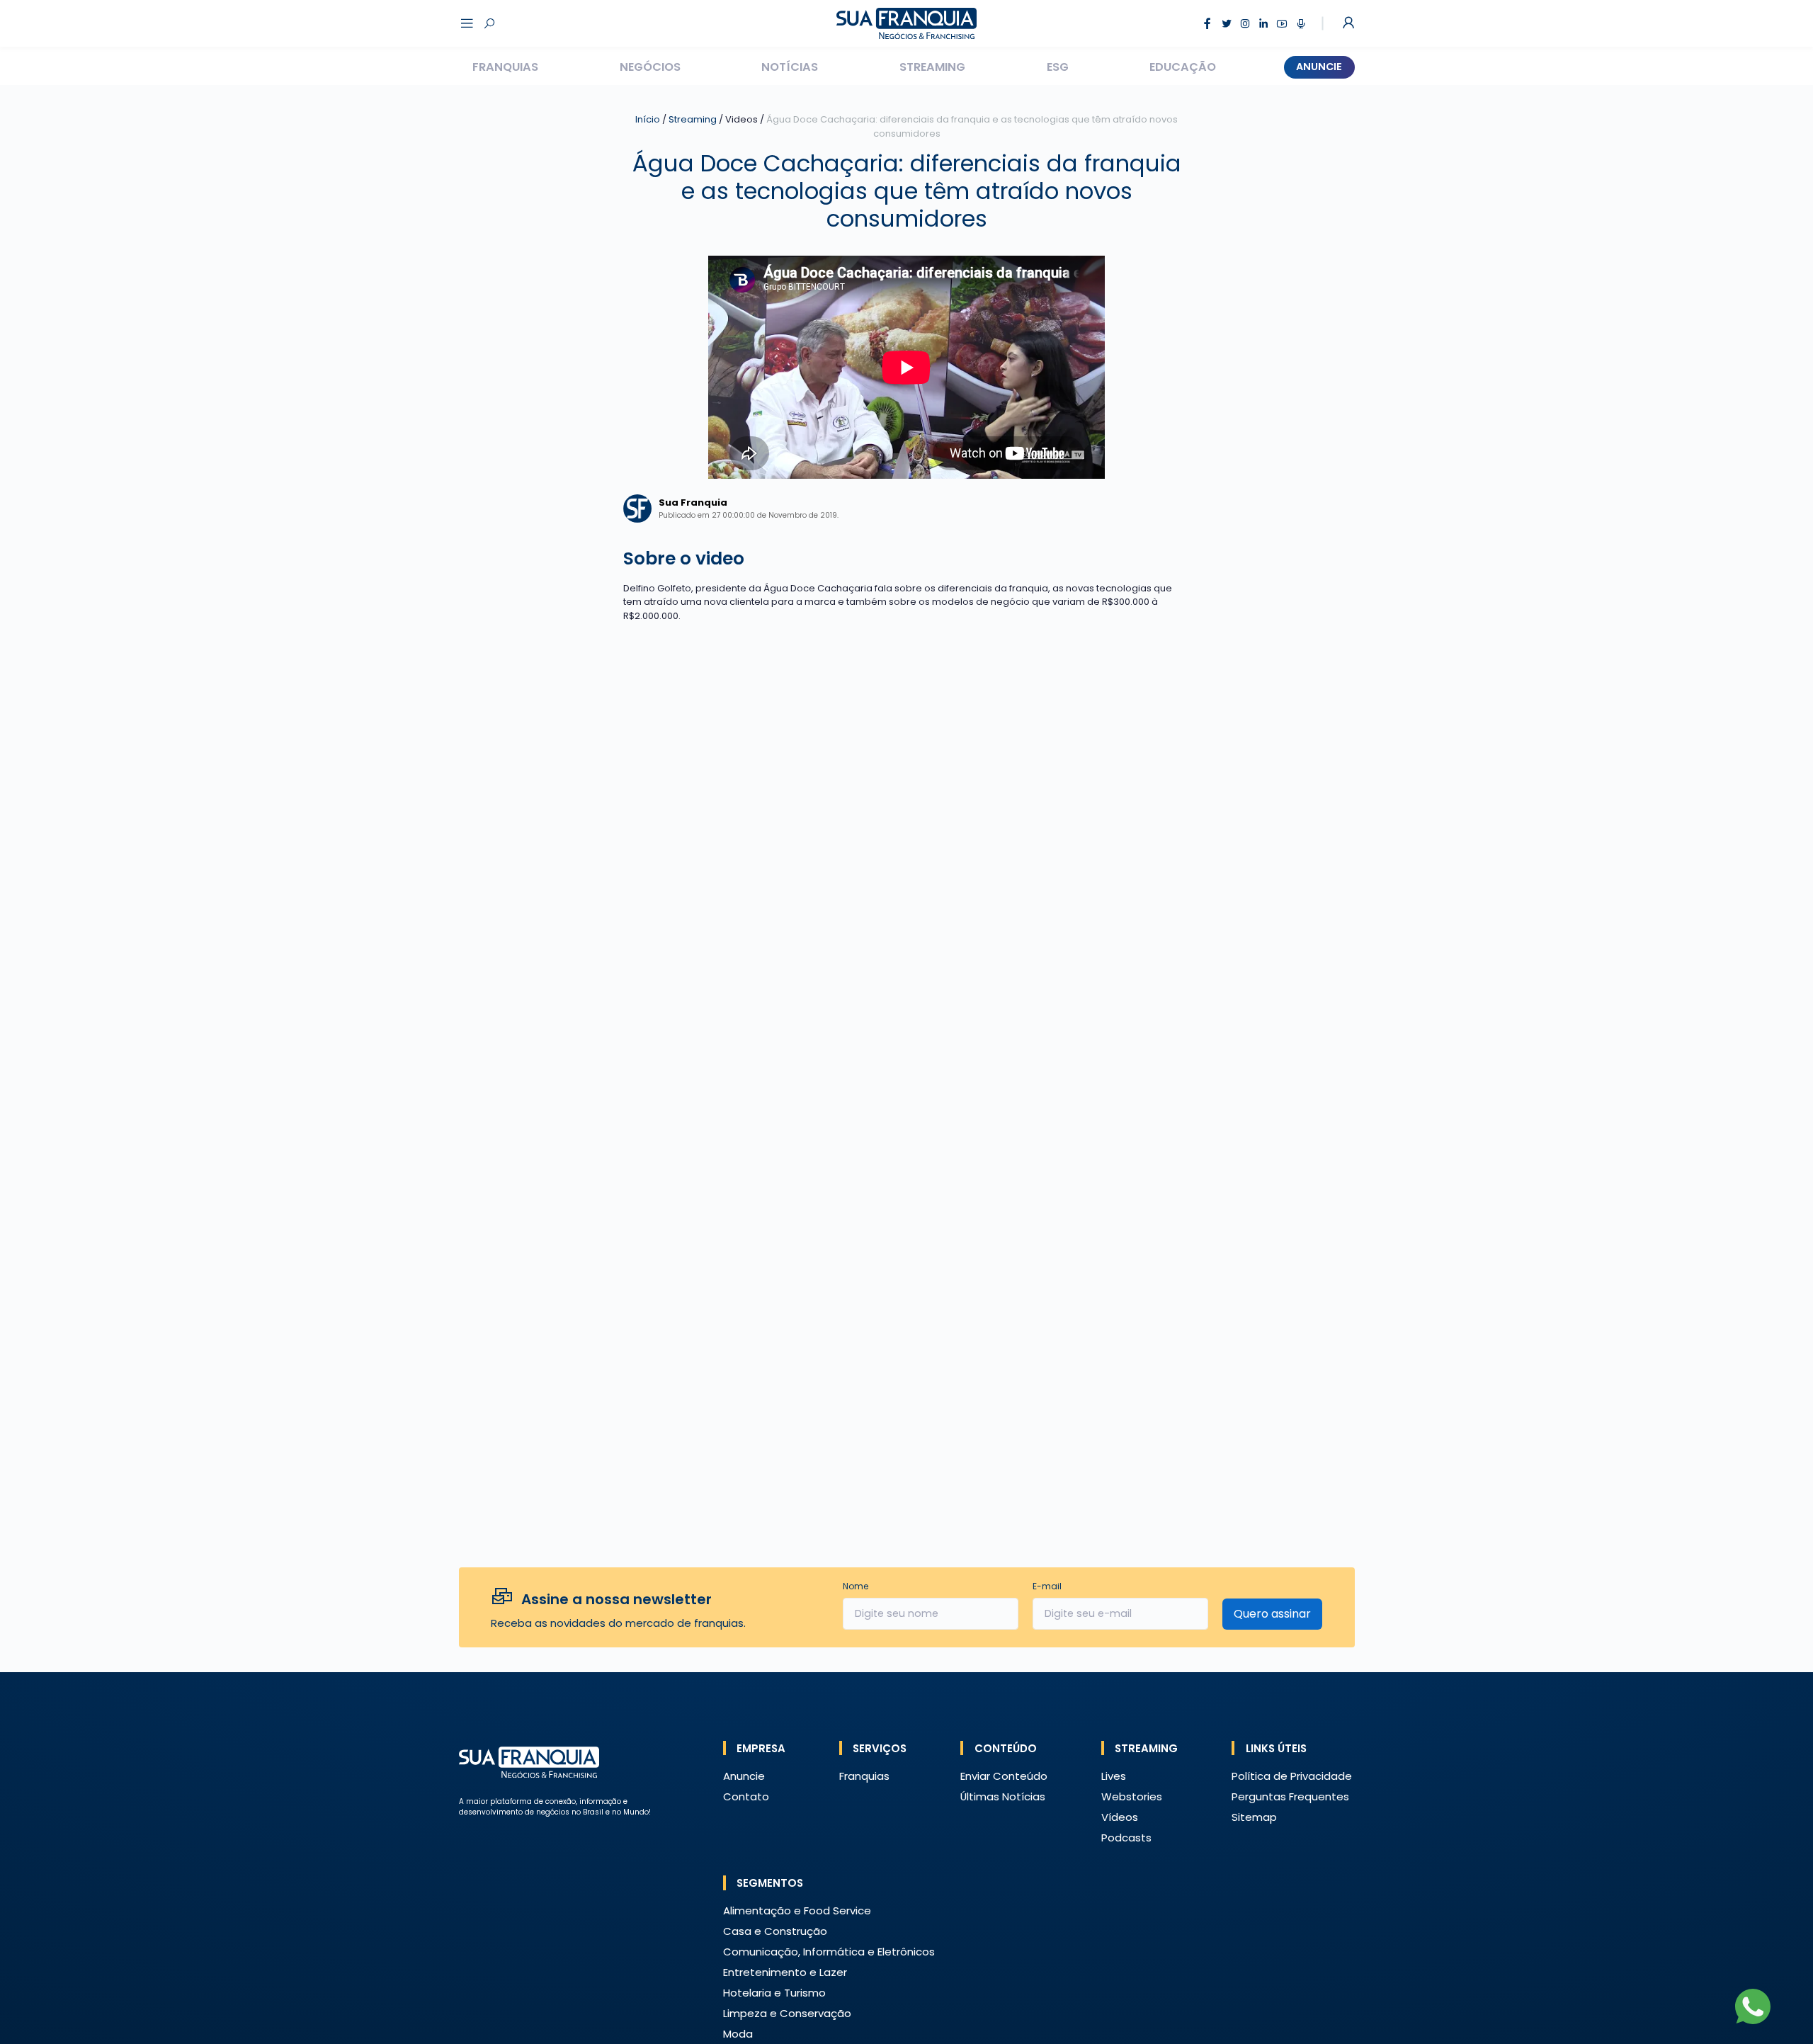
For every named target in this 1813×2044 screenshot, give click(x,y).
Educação (1183, 67)
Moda (738, 2034)
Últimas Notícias (1003, 1796)
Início (648, 119)
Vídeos (1120, 1817)
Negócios (650, 67)
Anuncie (1319, 67)
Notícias (790, 67)
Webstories (1132, 1796)
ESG (1058, 67)
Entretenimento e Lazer (785, 1972)
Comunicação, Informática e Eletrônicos (829, 1952)
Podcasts (1126, 1838)
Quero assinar (1272, 1614)
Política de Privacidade (1292, 1776)
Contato (746, 1796)
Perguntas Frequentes (1290, 1796)
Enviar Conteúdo (1004, 1776)
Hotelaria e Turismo (774, 1993)
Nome (856, 1586)
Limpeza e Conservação (787, 2013)
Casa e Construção (775, 1931)
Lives (1114, 1776)
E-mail (1047, 1586)
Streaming (932, 67)
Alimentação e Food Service (797, 1910)
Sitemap (1254, 1817)
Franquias (505, 67)
